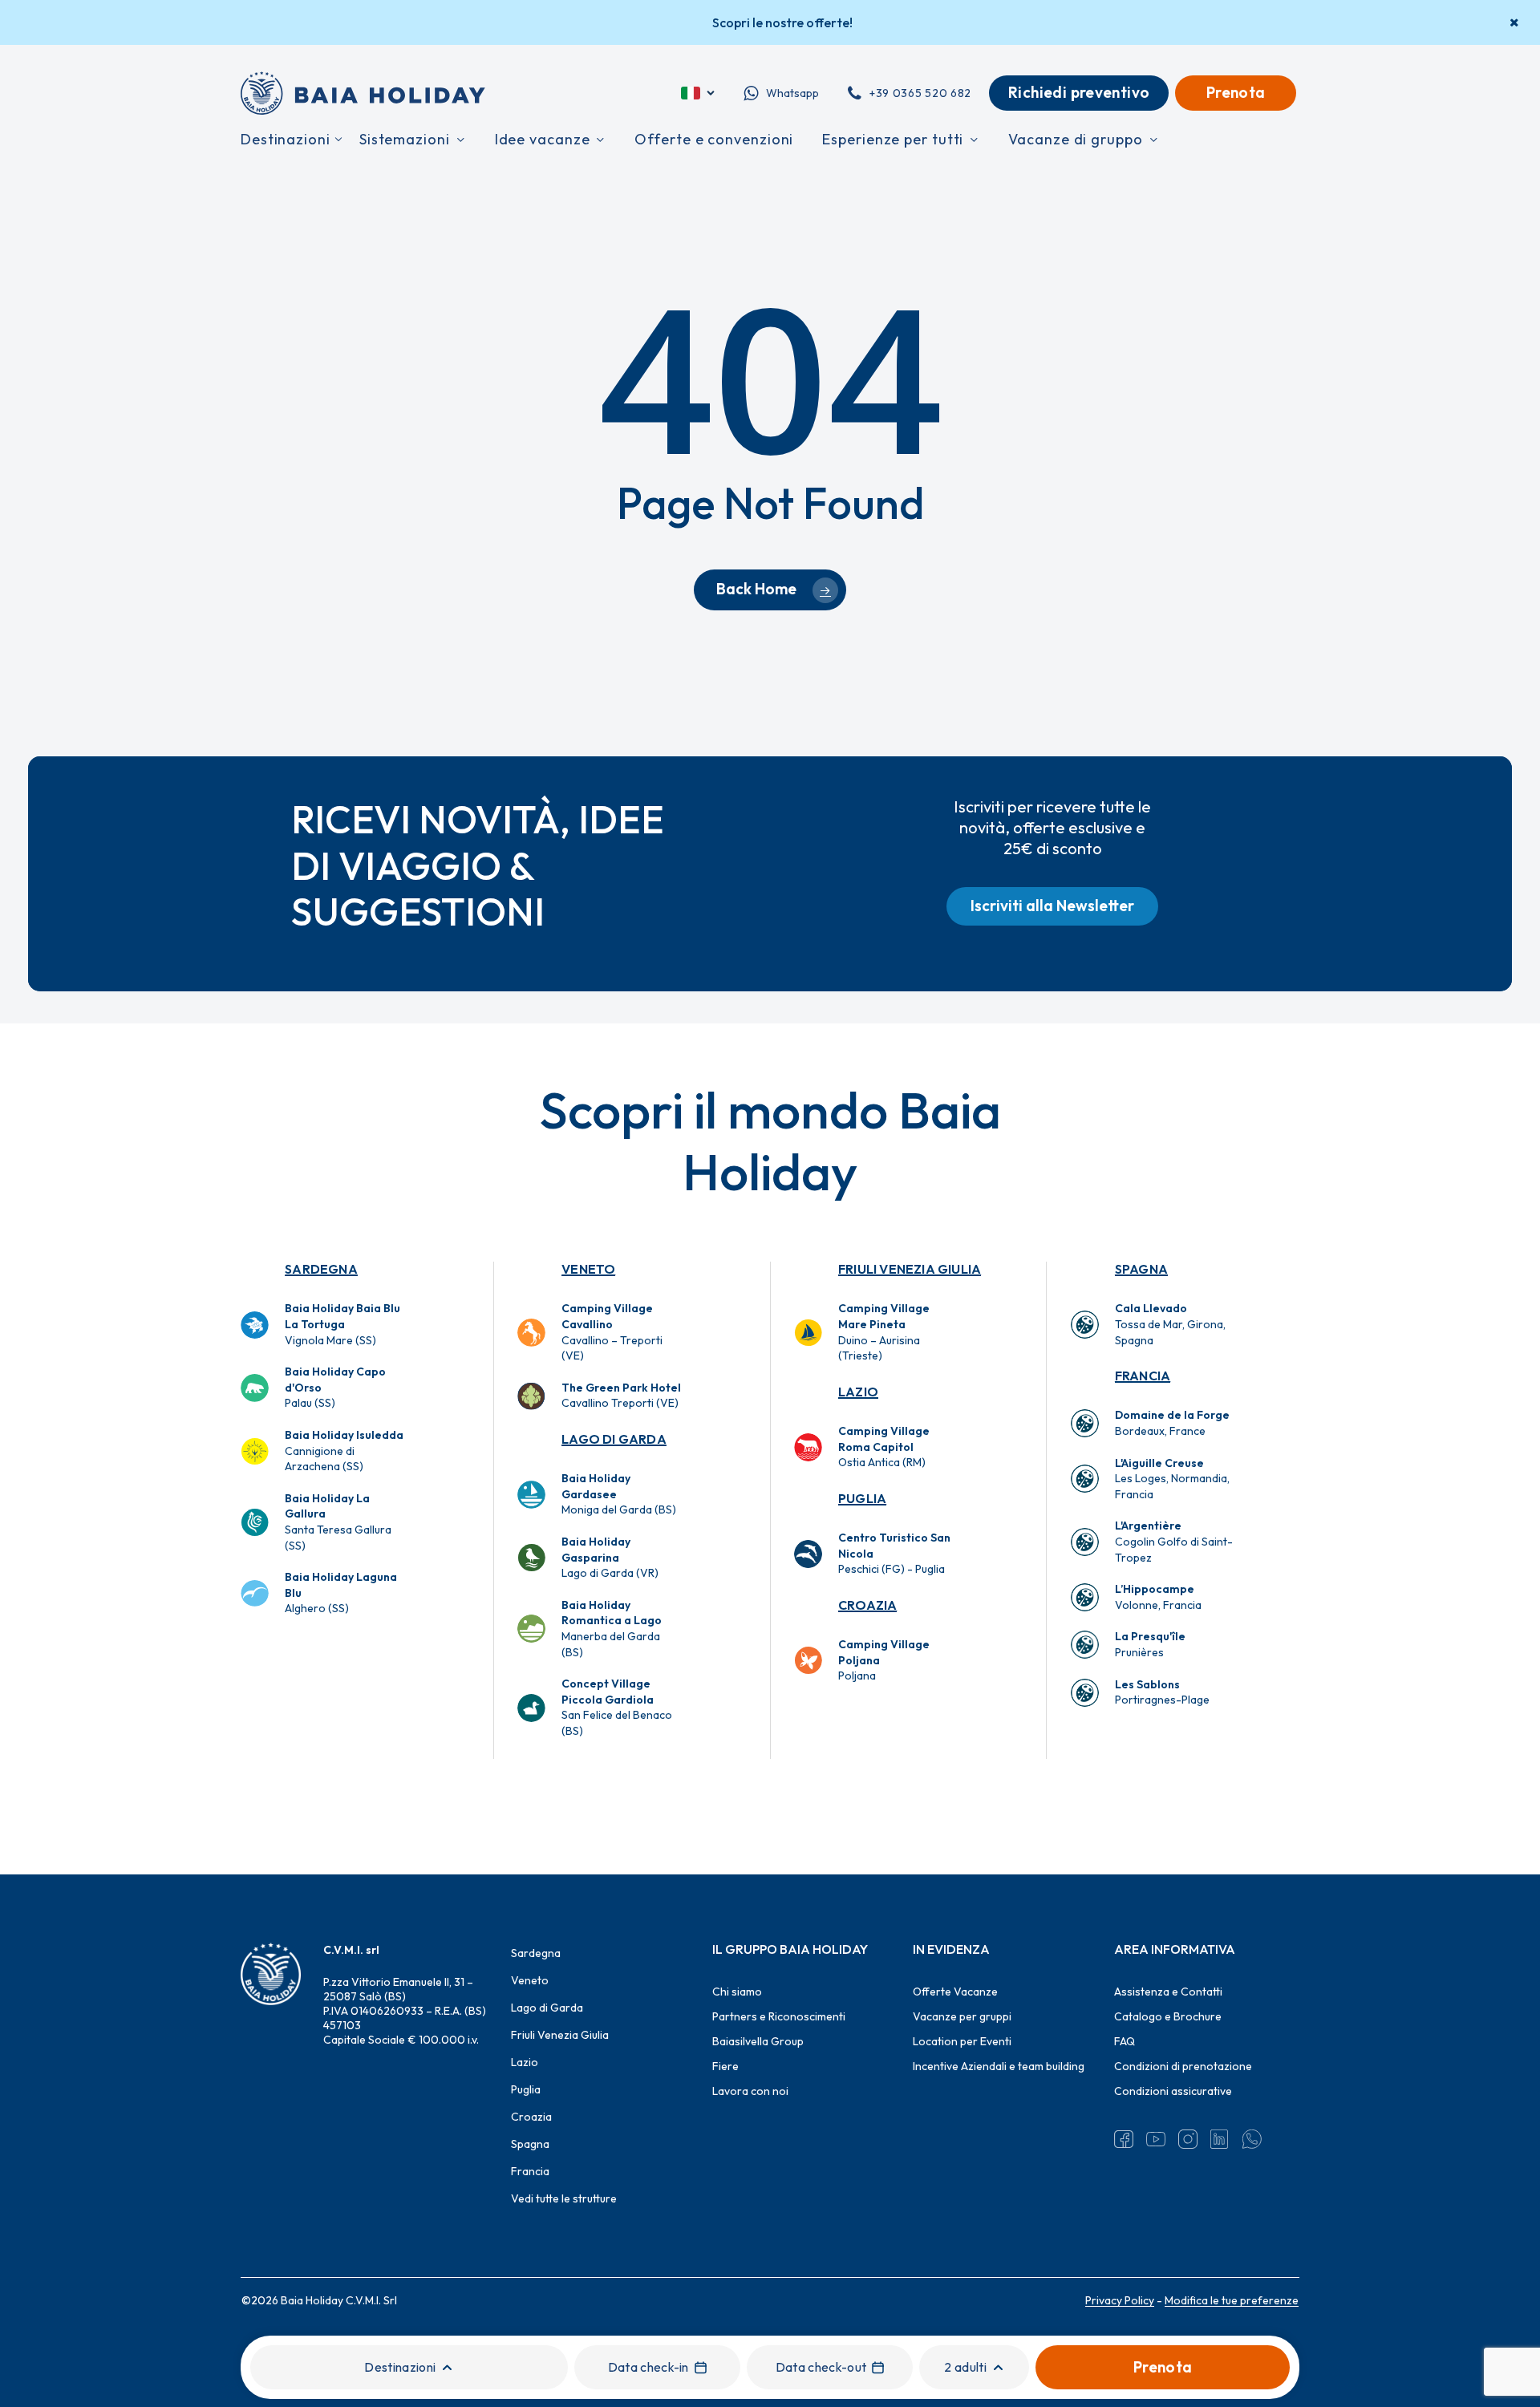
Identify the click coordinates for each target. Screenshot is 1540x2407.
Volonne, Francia (1158, 1597)
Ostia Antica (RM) (884, 1447)
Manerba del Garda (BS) (612, 1629)
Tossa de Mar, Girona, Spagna (1170, 1324)
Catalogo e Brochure (1168, 2016)
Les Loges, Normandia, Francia (1172, 1479)
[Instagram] (1188, 2139)
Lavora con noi (750, 2091)
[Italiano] (699, 93)
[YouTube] (1156, 2139)
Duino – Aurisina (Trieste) (884, 1332)
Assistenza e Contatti (1168, 1992)
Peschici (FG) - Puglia (894, 1553)
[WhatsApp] (1252, 2139)
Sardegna (321, 1269)
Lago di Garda (614, 1439)
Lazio (858, 1392)
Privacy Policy (1120, 2300)
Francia (1143, 1376)
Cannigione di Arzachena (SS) (344, 1451)
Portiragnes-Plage (1162, 1692)
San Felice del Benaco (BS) (617, 1707)
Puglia (862, 1498)
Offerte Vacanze (955, 1992)
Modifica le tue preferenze (1232, 2300)
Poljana (884, 1660)
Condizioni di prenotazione (1183, 2066)
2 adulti (965, 2367)
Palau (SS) (335, 1387)
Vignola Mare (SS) (342, 1324)
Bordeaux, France (1172, 1423)
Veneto (588, 1269)
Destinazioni (400, 2367)
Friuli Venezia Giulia (910, 1269)
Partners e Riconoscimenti (779, 2016)
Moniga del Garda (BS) (619, 1494)
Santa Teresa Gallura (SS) (338, 1522)
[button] (1052, 906)
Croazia (867, 1605)
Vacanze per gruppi (962, 2016)
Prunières (1150, 1644)
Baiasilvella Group (758, 2041)
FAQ (1125, 2041)
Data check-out (821, 2367)
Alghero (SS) (341, 1593)
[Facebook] (1124, 2139)
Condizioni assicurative (1173, 2091)
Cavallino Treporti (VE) (621, 1396)
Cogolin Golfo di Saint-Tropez (1174, 1541)
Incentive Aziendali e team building (999, 2066)
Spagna (1141, 1269)
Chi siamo (737, 1992)
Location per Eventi (962, 2041)
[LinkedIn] (1220, 2139)
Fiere (725, 2066)
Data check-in (648, 2367)
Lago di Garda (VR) (610, 1557)
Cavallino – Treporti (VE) (612, 1332)
